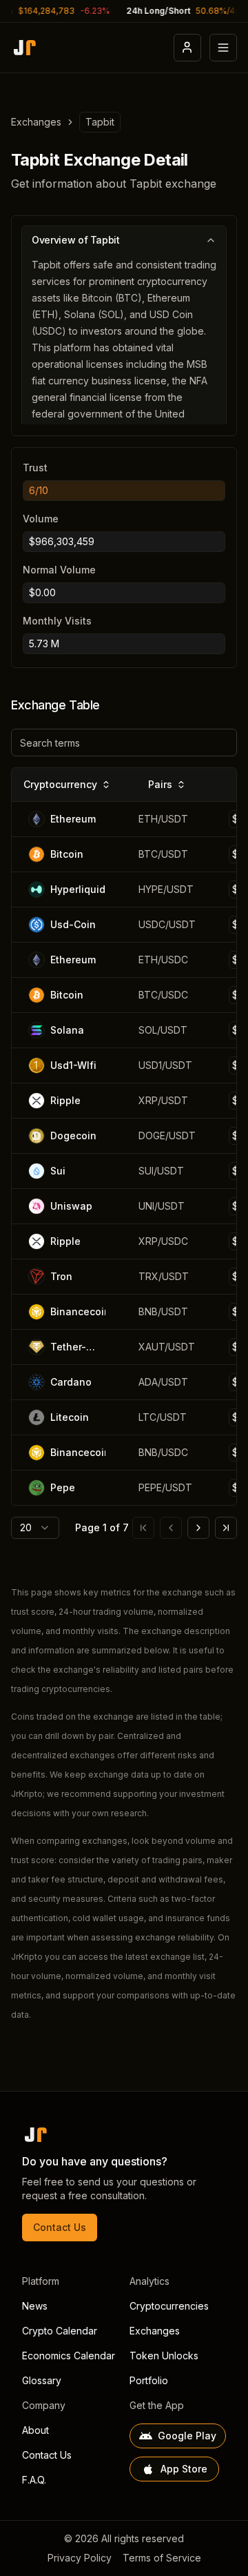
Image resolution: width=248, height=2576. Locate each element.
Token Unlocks (164, 2356)
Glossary (42, 2380)
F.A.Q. (34, 2480)
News (35, 2306)
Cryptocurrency (60, 784)
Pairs (160, 784)
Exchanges (36, 122)
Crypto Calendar (60, 2331)
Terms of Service (162, 2558)
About (35, 2430)
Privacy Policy (80, 2558)
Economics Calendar (69, 2356)
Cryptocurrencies (169, 2306)
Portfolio (149, 2380)
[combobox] (35, 1528)
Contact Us (60, 2227)
